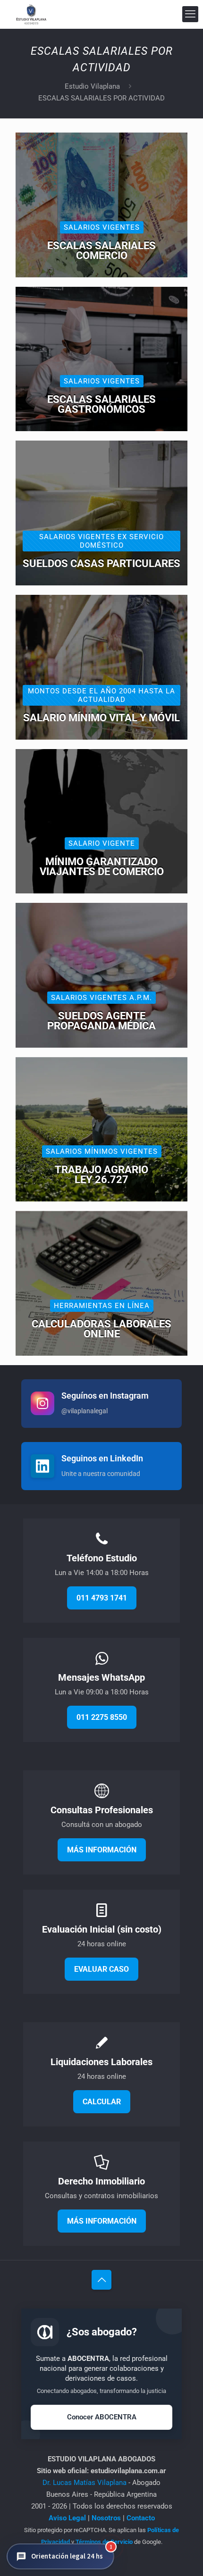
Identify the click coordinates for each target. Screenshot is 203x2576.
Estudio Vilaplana (92, 86)
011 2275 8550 (102, 1717)
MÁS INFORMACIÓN (102, 1850)
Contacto (141, 2518)
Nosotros (106, 2518)
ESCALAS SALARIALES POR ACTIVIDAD (101, 98)
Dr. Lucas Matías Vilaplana (85, 2483)
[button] (60, 2556)
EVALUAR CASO (101, 1969)
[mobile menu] (190, 14)
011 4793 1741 (102, 1598)
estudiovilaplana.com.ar (128, 2471)
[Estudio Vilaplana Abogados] (31, 14)
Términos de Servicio (104, 2542)
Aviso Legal (67, 2518)
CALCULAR (102, 2102)
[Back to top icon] (101, 2280)
